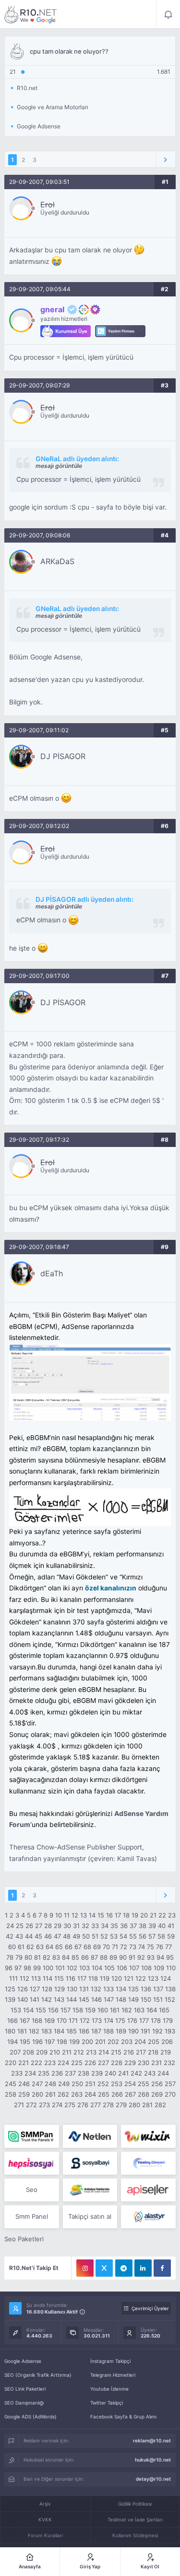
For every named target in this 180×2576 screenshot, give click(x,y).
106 (122, 1968)
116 (71, 1978)
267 (130, 2094)
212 (79, 2052)
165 (164, 2010)
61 (21, 1947)
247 (37, 2084)
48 (67, 1936)
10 (59, 1915)
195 (25, 2042)
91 (132, 1957)
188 (108, 2031)
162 (127, 2010)
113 (36, 1978)
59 (171, 1936)
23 (172, 1915)
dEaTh (52, 1273)
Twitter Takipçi (107, 2403)
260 (37, 2094)
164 (152, 2010)
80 (28, 1957)
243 (150, 2073)
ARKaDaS (57, 561)
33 (95, 1926)
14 (92, 1915)
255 (144, 2084)
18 (126, 1915)
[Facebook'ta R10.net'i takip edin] (162, 2268)
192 (157, 2031)
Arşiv (45, 2504)
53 (114, 1936)
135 (133, 1989)
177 (144, 2020)
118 (93, 1978)
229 (130, 2063)
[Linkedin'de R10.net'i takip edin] (143, 2268)
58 (161, 1936)
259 (24, 2094)
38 (143, 1926)
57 (152, 1936)
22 (162, 1915)
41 (171, 1926)
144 (72, 1999)
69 (97, 1947)
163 (139, 2010)
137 (158, 1989)
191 (145, 2031)
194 (12, 2042)
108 (146, 1968)
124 (166, 1978)
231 (156, 2063)
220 (11, 2063)
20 (144, 1915)
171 (73, 2020)
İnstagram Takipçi (110, 2361)
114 (48, 1978)
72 (124, 1947)
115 (59, 1978)
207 (15, 2052)
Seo (32, 2190)
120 (117, 1978)
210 (55, 2052)
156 (53, 2010)
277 (96, 2105)
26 (29, 1926)
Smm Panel (32, 2216)
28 (48, 1926)
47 (57, 1936)
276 (83, 2105)
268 (144, 2094)
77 (168, 1947)
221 (24, 2063)
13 (84, 1915)
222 (36, 2063)
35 (114, 1926)
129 (60, 1989)
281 (147, 2105)
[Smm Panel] (31, 2163)
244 (163, 2073)
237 (70, 2073)
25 (20, 1926)
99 (37, 1968)
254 (130, 2084)
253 (117, 2084)
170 (62, 2020)
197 (50, 2042)
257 (170, 2084)
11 (67, 1915)
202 (113, 2042)
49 (76, 1936)
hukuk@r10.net (153, 2460)
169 (49, 2020)
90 (123, 1957)
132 (96, 1989)
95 (170, 1957)
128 (47, 1989)
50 (86, 1936)
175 (120, 2020)
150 (146, 1999)
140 (23, 1999)
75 (150, 1947)
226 (90, 2063)
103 (84, 1968)
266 (117, 2094)
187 (96, 2031)
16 (109, 1915)
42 (10, 1936)
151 (158, 1999)
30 (67, 1926)
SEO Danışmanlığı (24, 2403)
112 (24, 1978)
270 (170, 2094)
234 (30, 2073)
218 (153, 2052)
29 (58, 1926)
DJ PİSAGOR (63, 756)
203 (127, 2042)
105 (109, 1968)
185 (72, 2031)
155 (41, 2010)
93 (151, 1957)
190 (133, 2031)
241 (123, 2073)
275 (70, 2105)
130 (72, 1989)
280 (134, 2105)
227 (103, 2063)
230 (144, 2063)
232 (169, 2063)
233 (17, 2073)
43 (19, 1936)
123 (153, 1978)
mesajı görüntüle (59, 466)
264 (90, 2094)
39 (152, 1926)
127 (35, 1989)
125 (10, 1989)
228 (117, 2063)
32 (85, 1926)
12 (75, 1915)
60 (12, 1947)
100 (48, 1968)
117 (82, 1978)
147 (109, 1999)
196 (37, 2042)
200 (87, 2042)
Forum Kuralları (45, 2535)
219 (166, 2052)
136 (146, 1989)
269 (157, 2094)
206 (167, 2042)
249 (64, 2084)
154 (28, 2010)
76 (160, 1947)
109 (159, 1968)
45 (38, 1936)
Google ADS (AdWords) (30, 2417)
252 (103, 2084)
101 (60, 1968)
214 (104, 2052)
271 (19, 2105)
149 (133, 1999)
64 (49, 1947)
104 (97, 1968)
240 (110, 2073)
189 (121, 2031)
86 (85, 1957)
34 (105, 1926)
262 (63, 2094)
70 (106, 1947)
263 (77, 2094)
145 (84, 1999)
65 (59, 1947)
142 (47, 1999)
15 (101, 1915)
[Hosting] (90, 2136)
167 (25, 2020)
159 (90, 2010)
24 (10, 1926)
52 (104, 1936)
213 (91, 2052)
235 (44, 2073)
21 (153, 1915)
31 (76, 1926)
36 (124, 1926)
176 (132, 2020)
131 (84, 1989)
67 (78, 1947)
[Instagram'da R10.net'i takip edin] (85, 2268)
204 (140, 2042)
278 (108, 2105)
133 (108, 1989)
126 (23, 1989)
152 (170, 1999)
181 (22, 2031)
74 (142, 1947)
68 (87, 1947)
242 (136, 2073)
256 (157, 2084)
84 (66, 1957)
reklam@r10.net (152, 2440)
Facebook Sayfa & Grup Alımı (123, 2417)
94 (160, 1957)
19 (135, 1915)
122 (141, 1978)
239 (97, 2073)
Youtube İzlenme (109, 2389)
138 (170, 1989)
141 (35, 1999)
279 (121, 2105)
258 (11, 2094)
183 (47, 2031)
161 (115, 2010)
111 (13, 1978)
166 (12, 2020)
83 (56, 1957)
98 (27, 1968)
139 (10, 1999)
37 (133, 1926)
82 (47, 1957)
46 (48, 1936)
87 (94, 1957)
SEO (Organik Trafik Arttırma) (38, 2375)
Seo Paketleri (24, 2239)
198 (62, 2042)
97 (18, 1968)
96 (9, 1968)
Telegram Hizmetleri (113, 2375)
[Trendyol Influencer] (148, 2136)
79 (19, 1957)
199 (74, 2042)
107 (134, 1968)
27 (39, 1926)
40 (162, 1926)
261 (50, 2094)
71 (115, 1947)
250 (77, 2084)
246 (24, 2084)
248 (50, 2084)
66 (69, 1947)
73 (133, 1947)
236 (57, 2073)
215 (116, 2052)
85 (75, 1957)
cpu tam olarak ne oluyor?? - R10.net (31, 14)
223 (50, 2063)
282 (160, 2105)
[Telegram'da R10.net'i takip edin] (124, 2268)
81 (37, 1957)
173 (97, 2020)
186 (84, 2031)
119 (105, 1978)
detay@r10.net (153, 2479)
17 (118, 1915)
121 (129, 1978)
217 (141, 2052)
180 (10, 2031)
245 (11, 2084)
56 (143, 1936)
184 (59, 2031)
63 (40, 1947)
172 (85, 2020)
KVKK (45, 2519)
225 (77, 2063)
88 (104, 1957)
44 (29, 1936)
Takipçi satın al (90, 2216)
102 (72, 1968)
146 (96, 1999)
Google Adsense (23, 2361)
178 (156, 2020)
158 (78, 2010)
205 (154, 2042)
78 (10, 1957)
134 (121, 1989)
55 (133, 1936)
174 (108, 2020)
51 (95, 1936)
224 (63, 2063)
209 (42, 2052)
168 (37, 2020)
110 (171, 1968)
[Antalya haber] (90, 2190)
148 (121, 1999)
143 (59, 1999)
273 (44, 2105)
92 (141, 1957)
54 (123, 1936)
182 (34, 2031)
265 (104, 2094)
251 (90, 2084)
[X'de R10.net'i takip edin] (104, 2268)
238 (84, 2073)
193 (170, 2031)
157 (66, 2010)
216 (129, 2052)
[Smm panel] (31, 2136)
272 (31, 2105)
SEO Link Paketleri (25, 2389)
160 (103, 2010)
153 (16, 2010)
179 (168, 2020)
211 (67, 2052)
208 (28, 2052)
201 (100, 2042)
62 (30, 1947)
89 (113, 1957)
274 (57, 2105)
